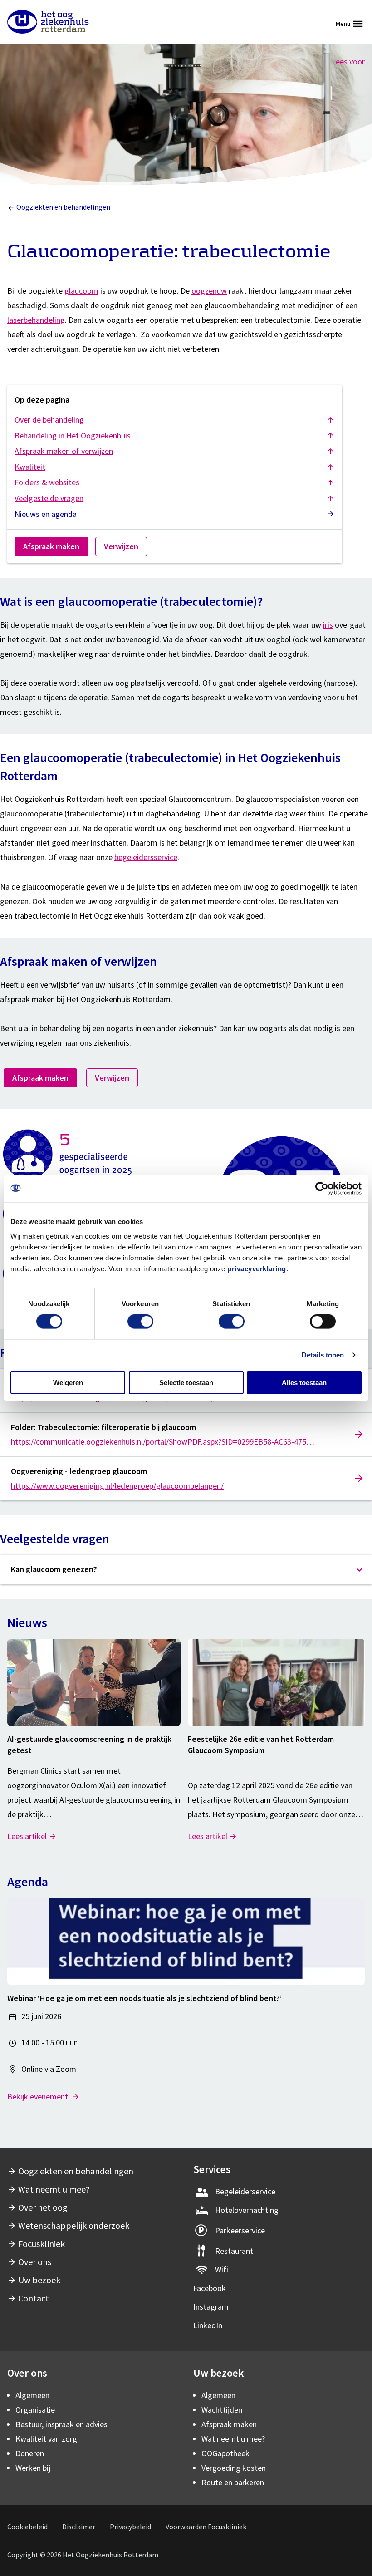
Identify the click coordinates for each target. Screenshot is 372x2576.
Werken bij (33, 2468)
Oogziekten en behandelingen (63, 207)
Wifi (222, 2269)
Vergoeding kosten (234, 2468)
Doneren (30, 2453)
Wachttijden (222, 2410)
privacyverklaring (257, 1268)
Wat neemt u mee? (54, 2189)
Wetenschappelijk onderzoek (74, 2225)
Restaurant (234, 2251)
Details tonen (323, 1355)
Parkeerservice (240, 2230)
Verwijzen (121, 546)
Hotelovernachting (247, 2210)
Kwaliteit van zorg (46, 2439)
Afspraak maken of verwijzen (64, 451)
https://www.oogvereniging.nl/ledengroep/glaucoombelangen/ (117, 1486)
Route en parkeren (233, 2482)
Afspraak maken (51, 546)
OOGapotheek (225, 2453)
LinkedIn (208, 2325)
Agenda (28, 1882)
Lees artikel (27, 1836)
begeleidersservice (146, 857)
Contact (34, 2298)
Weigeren (68, 1382)
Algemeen (32, 2395)
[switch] (140, 1322)
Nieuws (27, 1622)
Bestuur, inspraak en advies (61, 2424)
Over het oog (43, 2207)
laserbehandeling (36, 320)
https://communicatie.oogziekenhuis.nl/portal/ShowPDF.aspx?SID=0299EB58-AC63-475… (163, 1442)
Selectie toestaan (186, 1382)
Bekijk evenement (39, 2097)
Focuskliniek (42, 2244)
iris (328, 625)
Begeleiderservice (245, 2191)
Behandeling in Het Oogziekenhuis (73, 435)
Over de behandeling (49, 420)
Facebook (210, 2288)
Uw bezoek (39, 2280)
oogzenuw (209, 291)
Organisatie (35, 2410)
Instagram (211, 2307)
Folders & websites (47, 482)
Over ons (35, 2262)
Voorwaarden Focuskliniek (206, 2527)
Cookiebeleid (27, 2527)
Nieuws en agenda (46, 514)
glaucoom (81, 291)
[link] (186, 1434)
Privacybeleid (130, 2527)
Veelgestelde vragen (49, 498)
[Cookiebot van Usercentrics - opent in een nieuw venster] (322, 1189)
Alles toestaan (304, 1382)
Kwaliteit (30, 467)
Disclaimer (79, 2527)
